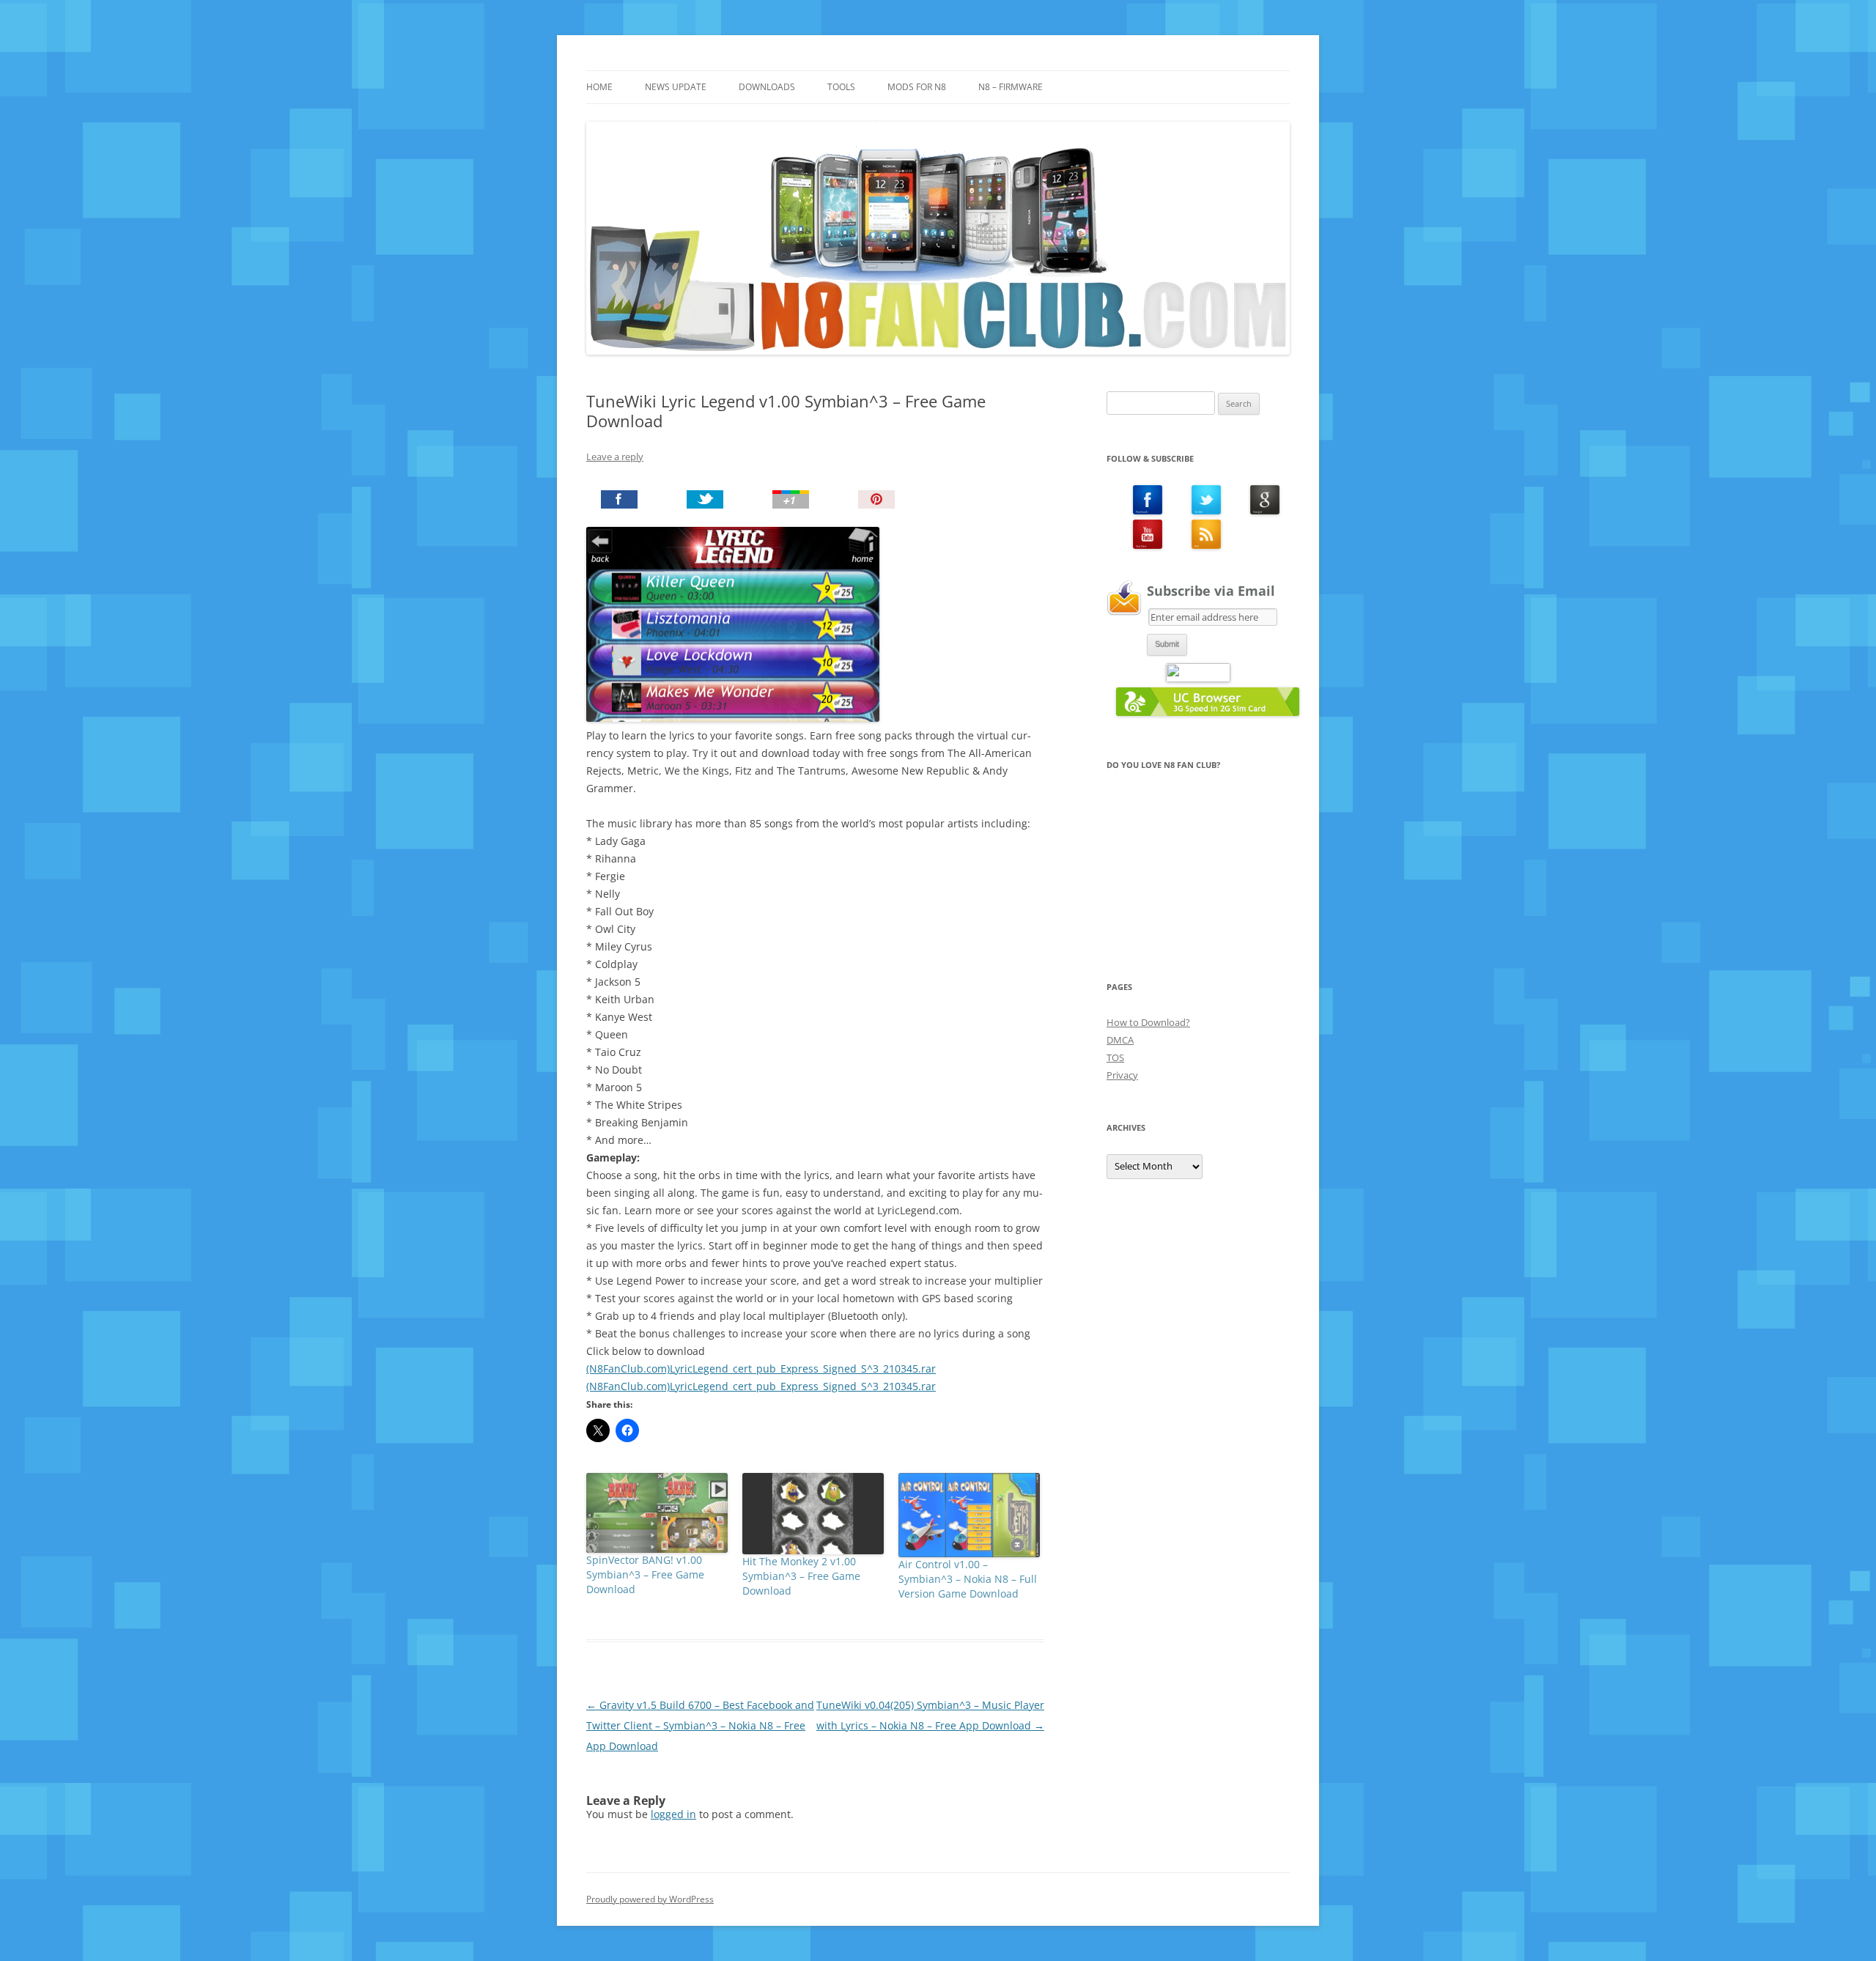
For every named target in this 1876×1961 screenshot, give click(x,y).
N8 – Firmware (1011, 87)
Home (599, 87)
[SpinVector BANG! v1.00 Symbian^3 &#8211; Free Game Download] (657, 1513)
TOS (1115, 1057)
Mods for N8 (917, 87)
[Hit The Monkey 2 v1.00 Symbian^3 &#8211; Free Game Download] (813, 1513)
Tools (841, 87)
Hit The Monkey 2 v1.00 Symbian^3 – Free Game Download (801, 1576)
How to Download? (1148, 1022)
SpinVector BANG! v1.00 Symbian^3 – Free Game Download (645, 1574)
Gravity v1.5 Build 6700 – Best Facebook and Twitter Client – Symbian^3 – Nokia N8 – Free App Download (700, 1725)
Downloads (767, 87)
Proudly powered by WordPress (650, 1899)
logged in (673, 1814)
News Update (676, 87)
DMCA (1120, 1040)
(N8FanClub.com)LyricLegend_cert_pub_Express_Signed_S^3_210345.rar (761, 1369)
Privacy (1122, 1075)
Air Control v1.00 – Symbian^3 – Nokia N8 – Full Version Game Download (968, 1579)
